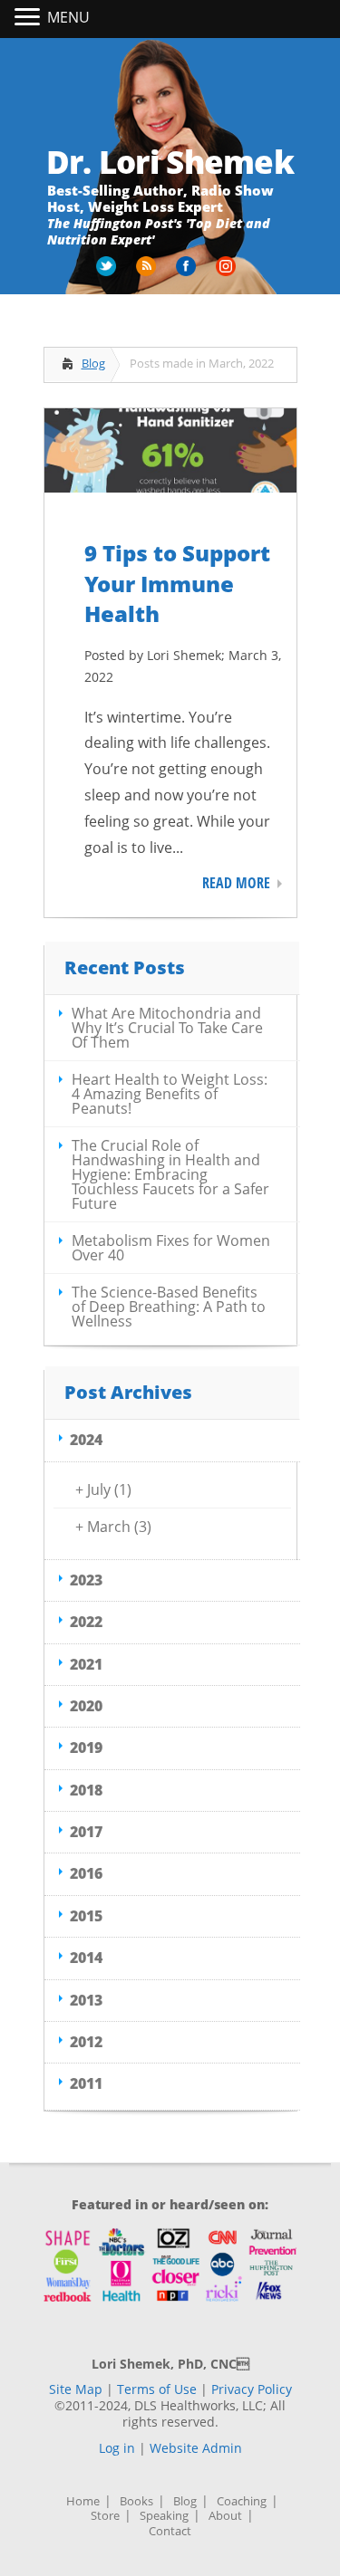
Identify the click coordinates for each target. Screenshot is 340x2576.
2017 (86, 1832)
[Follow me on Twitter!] (108, 273)
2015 (86, 1916)
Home (83, 2501)
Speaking (164, 2516)
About (225, 2516)
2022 (86, 1622)
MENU (68, 17)
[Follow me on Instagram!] (228, 273)
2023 (86, 1580)
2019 (86, 1748)
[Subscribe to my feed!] (148, 273)
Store (105, 2516)
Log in (117, 2448)
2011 (86, 2083)
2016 (86, 1873)
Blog (93, 363)
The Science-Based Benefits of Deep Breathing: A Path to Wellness (169, 1307)
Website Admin (196, 2448)
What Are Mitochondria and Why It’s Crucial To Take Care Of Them (167, 1028)
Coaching (242, 2501)
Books (136, 2501)
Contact (170, 2531)
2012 (86, 2042)
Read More (236, 883)
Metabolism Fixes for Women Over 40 (171, 1248)
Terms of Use (157, 2389)
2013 (86, 2000)
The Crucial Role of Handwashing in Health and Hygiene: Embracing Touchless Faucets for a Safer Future (170, 1174)
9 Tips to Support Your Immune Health (177, 583)
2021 (86, 1664)
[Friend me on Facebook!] (188, 273)
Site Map (76, 2389)
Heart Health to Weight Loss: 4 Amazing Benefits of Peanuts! (170, 1094)
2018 (86, 1790)
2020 (86, 1706)
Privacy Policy (252, 2389)
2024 (86, 1440)
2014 (86, 1958)
